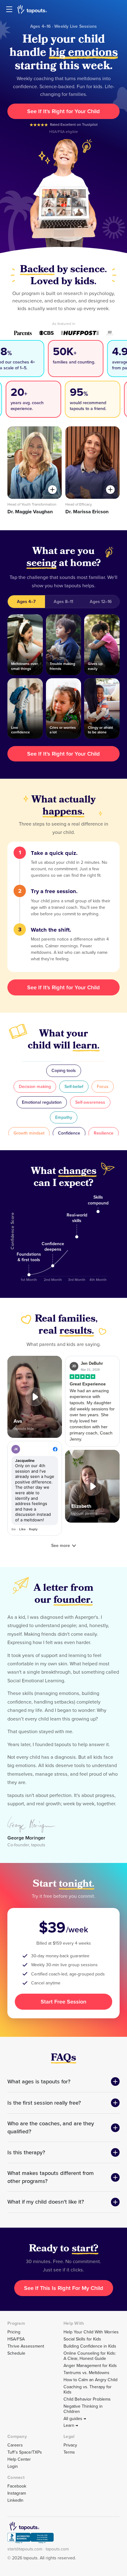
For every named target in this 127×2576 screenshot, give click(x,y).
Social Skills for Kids (82, 2339)
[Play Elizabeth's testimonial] (92, 1486)
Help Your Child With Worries (91, 2332)
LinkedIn (15, 2500)
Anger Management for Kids (90, 2366)
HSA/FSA (16, 2339)
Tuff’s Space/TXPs (25, 2452)
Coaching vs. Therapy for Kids (88, 2389)
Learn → (71, 2425)
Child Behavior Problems (87, 2399)
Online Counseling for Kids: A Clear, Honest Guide (90, 2356)
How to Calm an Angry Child (90, 2380)
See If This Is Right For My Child (64, 2288)
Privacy (70, 2445)
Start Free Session (63, 2002)
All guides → (75, 2419)
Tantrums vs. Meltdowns (86, 2373)
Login (13, 2466)
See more (61, 1546)
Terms (69, 2452)
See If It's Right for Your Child (63, 111)
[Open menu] (9, 9)
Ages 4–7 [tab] (26, 602)
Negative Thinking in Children (83, 2409)
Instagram (17, 2493)
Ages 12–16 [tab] (101, 602)
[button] (35, 1397)
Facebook (17, 2486)
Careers (15, 2445)
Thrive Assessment (26, 2346)
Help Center (19, 2459)
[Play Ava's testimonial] (35, 1397)
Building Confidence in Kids (90, 2346)
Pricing (14, 2332)
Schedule (16, 2353)
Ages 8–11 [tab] (63, 602)
